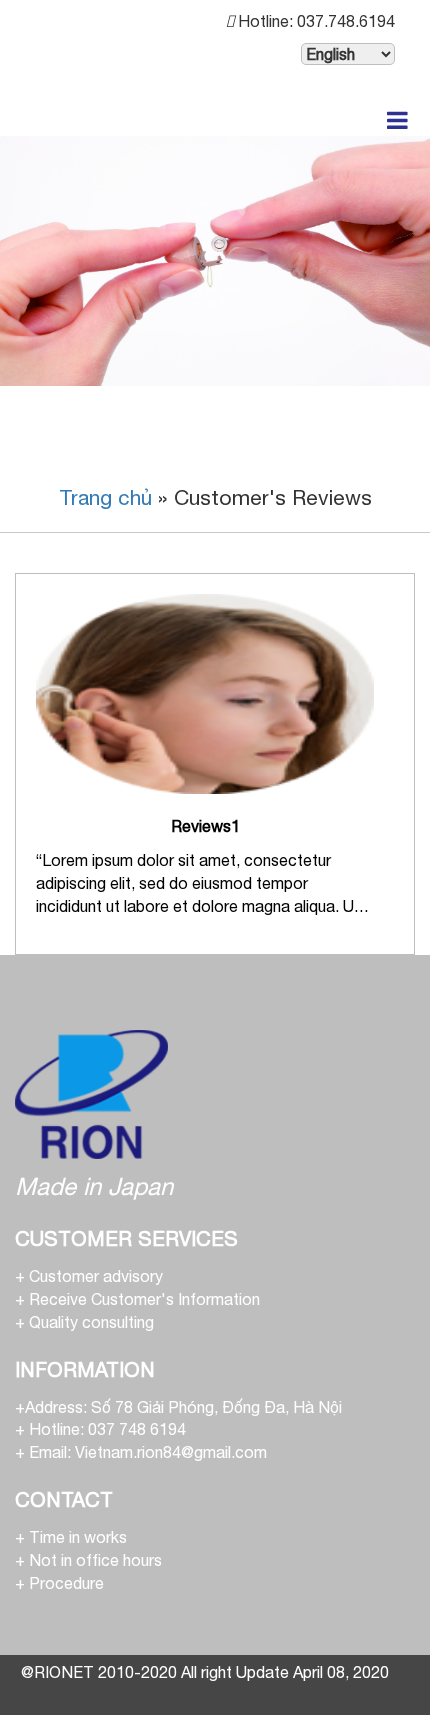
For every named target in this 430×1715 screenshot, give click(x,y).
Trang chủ (105, 497)
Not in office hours (95, 1560)
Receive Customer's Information (144, 1299)
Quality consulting (91, 1322)
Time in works (78, 1537)
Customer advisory (96, 1276)
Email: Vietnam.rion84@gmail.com (148, 1452)
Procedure (66, 1583)
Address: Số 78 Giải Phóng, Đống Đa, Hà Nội (183, 1407)
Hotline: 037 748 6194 (107, 1429)
